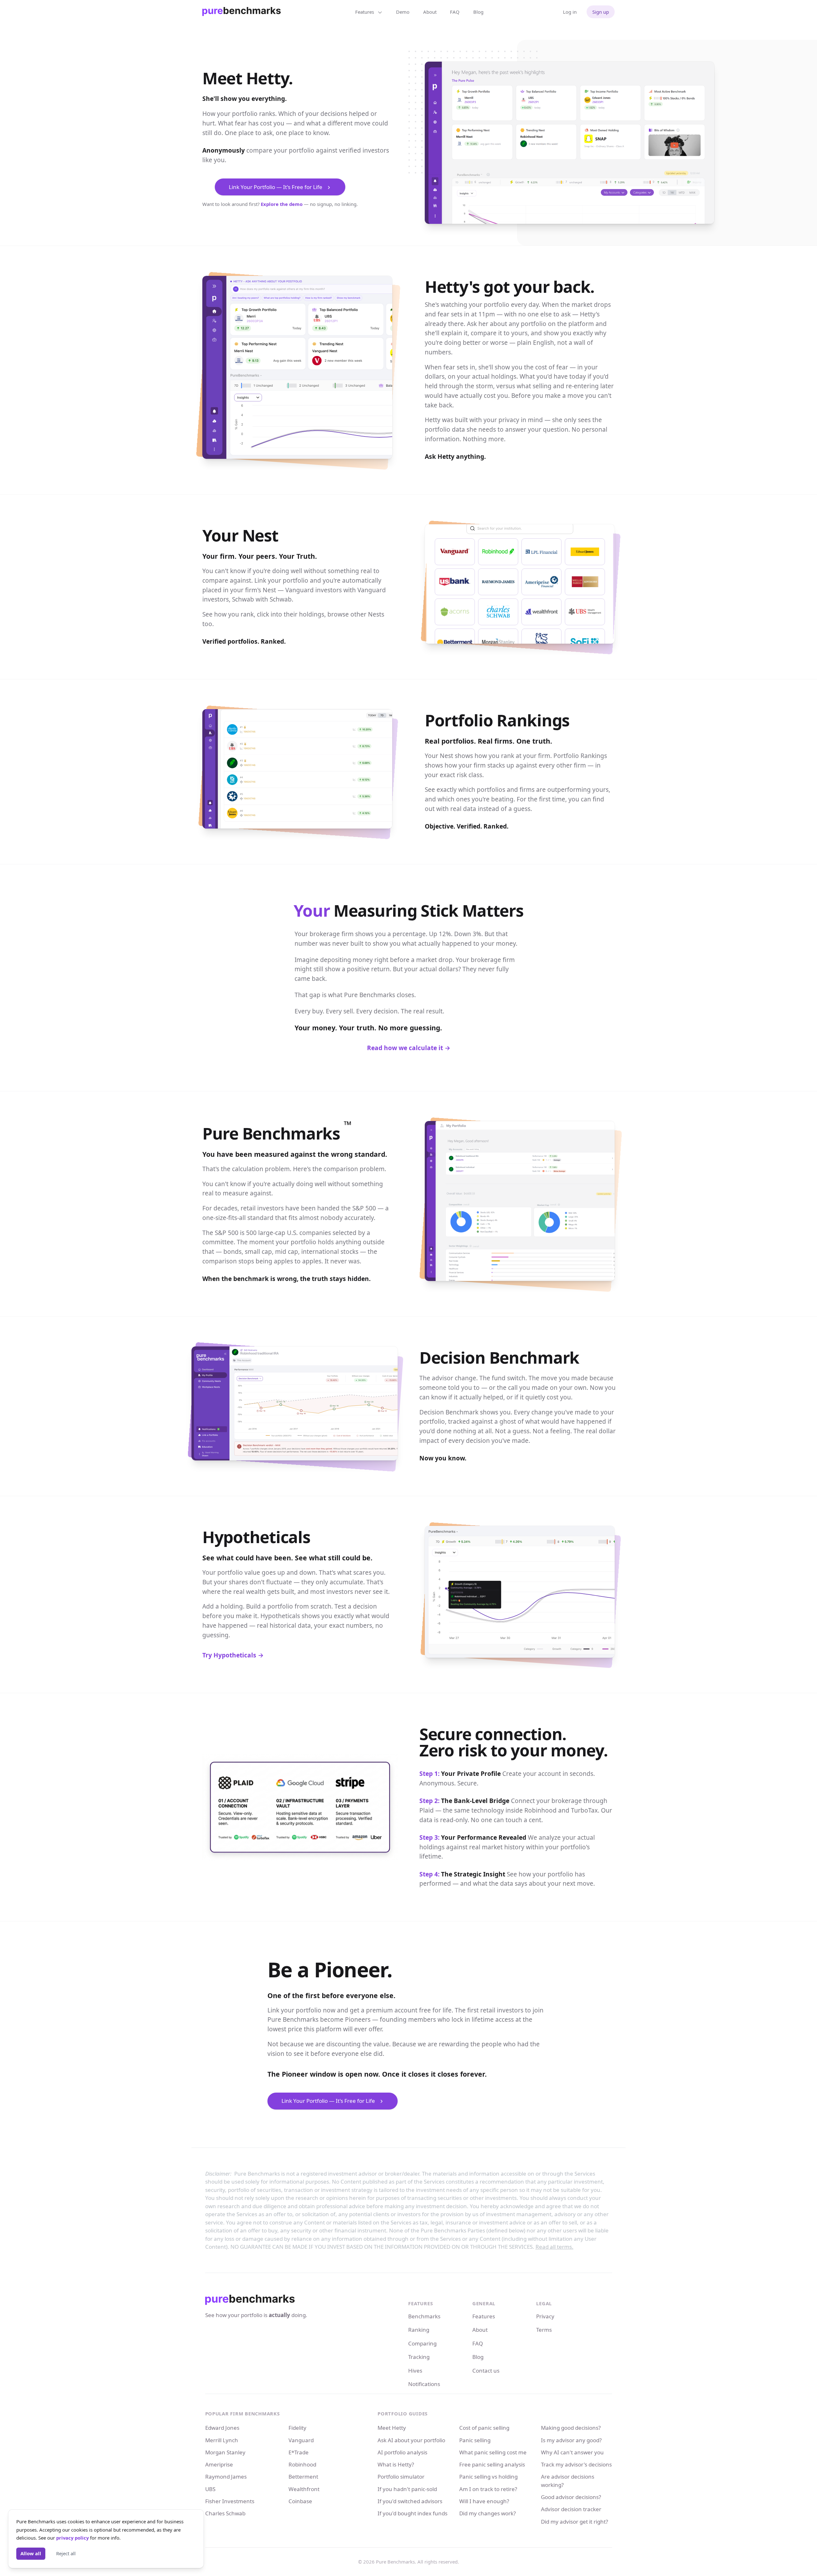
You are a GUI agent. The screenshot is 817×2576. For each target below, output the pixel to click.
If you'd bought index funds (412, 2513)
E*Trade (299, 2452)
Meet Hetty (392, 2428)
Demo (403, 12)
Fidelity (297, 2428)
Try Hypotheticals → (233, 1655)
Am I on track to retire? (488, 2489)
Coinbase (300, 2501)
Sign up (601, 12)
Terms (544, 2330)
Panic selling (475, 2440)
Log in (570, 12)
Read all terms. (555, 2247)
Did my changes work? (487, 2513)
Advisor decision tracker (571, 2509)
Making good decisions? (571, 2428)
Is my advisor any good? (571, 2440)
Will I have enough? (484, 2501)
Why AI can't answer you (572, 2452)
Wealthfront (304, 2489)
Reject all (66, 2553)
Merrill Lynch (222, 2440)
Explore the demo (282, 204)
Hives (415, 2371)
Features (484, 2316)
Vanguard (301, 2440)
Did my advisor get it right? (574, 2522)
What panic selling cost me (493, 2452)
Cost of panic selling (484, 2428)
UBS (210, 2489)
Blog (478, 12)
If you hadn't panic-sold (407, 2489)
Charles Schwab (225, 2513)
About (430, 12)
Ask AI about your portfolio (411, 2440)
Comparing (422, 2343)
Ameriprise (219, 2464)
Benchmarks (424, 2316)
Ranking (419, 2330)
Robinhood (302, 2464)
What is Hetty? (396, 2464)
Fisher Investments (230, 2501)
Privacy (545, 2316)
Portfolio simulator (401, 2477)
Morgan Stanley (225, 2452)
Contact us (486, 2371)
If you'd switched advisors (410, 2501)
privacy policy (72, 2538)
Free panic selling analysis (492, 2464)
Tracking (419, 2357)
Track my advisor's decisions (576, 2464)
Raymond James (226, 2477)
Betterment (303, 2477)
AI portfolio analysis (402, 2452)
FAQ (455, 12)
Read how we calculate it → (409, 1048)
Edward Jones (222, 2428)
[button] (280, 187)
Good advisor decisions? (571, 2497)
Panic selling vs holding (488, 2477)
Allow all (31, 2553)
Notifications (424, 2384)
